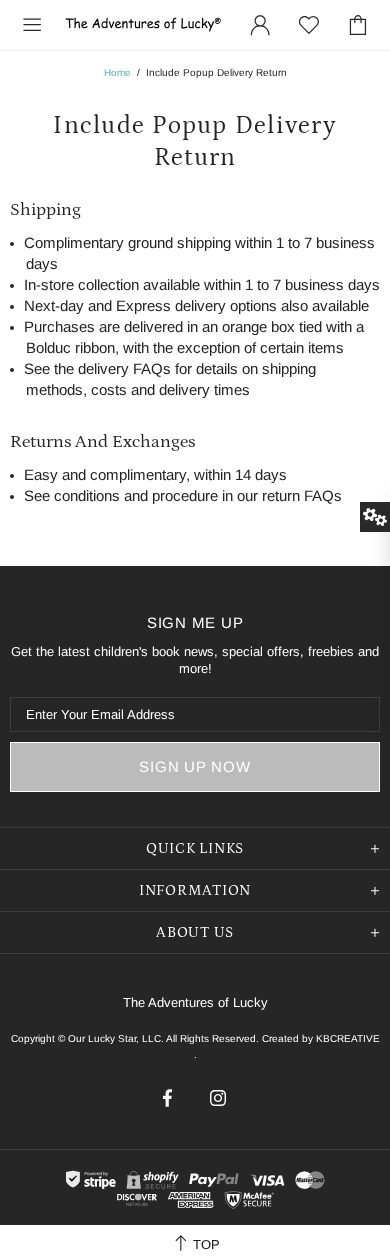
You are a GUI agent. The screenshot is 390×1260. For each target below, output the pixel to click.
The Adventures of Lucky (143, 25)
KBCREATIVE (348, 1038)
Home (117, 72)
